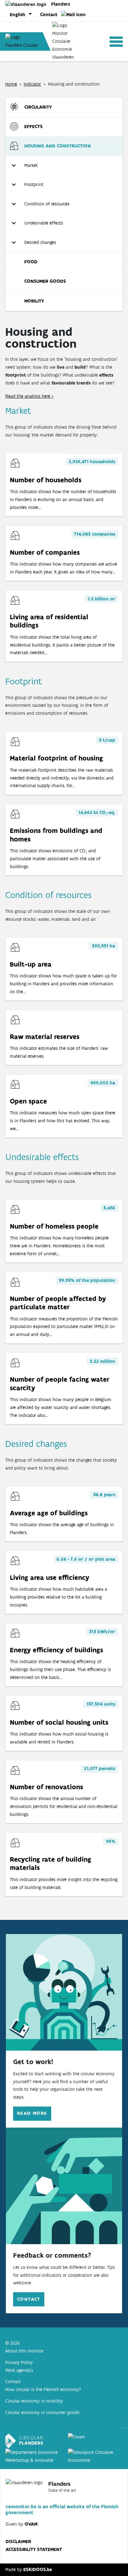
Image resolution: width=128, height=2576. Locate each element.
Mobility (34, 301)
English (18, 14)
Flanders (61, 4)
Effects (33, 126)
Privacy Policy (19, 2362)
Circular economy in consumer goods (42, 2412)
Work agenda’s (19, 2370)
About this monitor (24, 2351)
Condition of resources (47, 204)
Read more (32, 2113)
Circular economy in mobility (34, 2401)
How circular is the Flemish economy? (43, 2389)
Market (31, 165)
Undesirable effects (44, 223)
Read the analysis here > (29, 396)
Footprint (34, 184)
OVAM (31, 2524)
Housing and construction (58, 146)
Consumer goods (45, 281)
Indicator (32, 84)
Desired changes (40, 242)
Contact (49, 14)
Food (31, 262)
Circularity (38, 107)
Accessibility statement (34, 2549)
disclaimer (18, 2541)
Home (11, 84)
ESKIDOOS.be (38, 2569)
